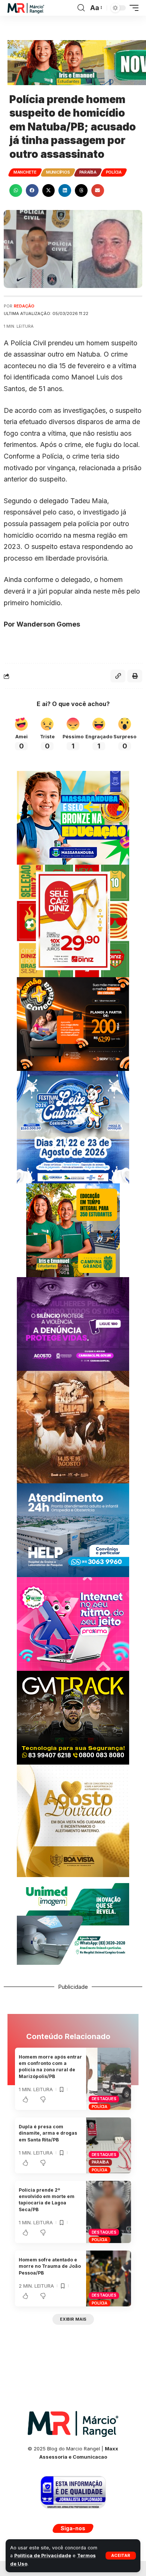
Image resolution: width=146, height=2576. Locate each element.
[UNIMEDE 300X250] (73, 1923)
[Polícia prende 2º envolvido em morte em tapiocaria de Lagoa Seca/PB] (109, 2212)
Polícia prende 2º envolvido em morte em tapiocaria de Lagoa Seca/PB (47, 2200)
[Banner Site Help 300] (73, 1530)
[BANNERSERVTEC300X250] (73, 1023)
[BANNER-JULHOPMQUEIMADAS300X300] (73, 1427)
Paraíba (88, 172)
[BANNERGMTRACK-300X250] (73, 1717)
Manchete (25, 172)
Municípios (58, 172)
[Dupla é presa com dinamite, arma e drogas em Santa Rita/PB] (109, 2145)
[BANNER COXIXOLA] (73, 1127)
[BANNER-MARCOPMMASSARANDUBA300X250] (73, 817)
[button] (121, 2556)
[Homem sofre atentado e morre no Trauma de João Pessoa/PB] (109, 2278)
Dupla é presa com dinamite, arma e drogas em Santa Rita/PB (48, 2133)
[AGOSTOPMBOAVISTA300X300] (73, 1820)
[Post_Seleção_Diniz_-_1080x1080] (73, 920)
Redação (24, 306)
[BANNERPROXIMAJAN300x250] (73, 1623)
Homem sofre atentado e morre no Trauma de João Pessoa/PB (50, 2266)
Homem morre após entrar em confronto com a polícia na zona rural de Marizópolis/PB (50, 2067)
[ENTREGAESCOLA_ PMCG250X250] (73, 1230)
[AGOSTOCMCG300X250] (73, 1323)
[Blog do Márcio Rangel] (26, 8)
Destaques (104, 2099)
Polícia (114, 172)
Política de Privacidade (43, 2556)
